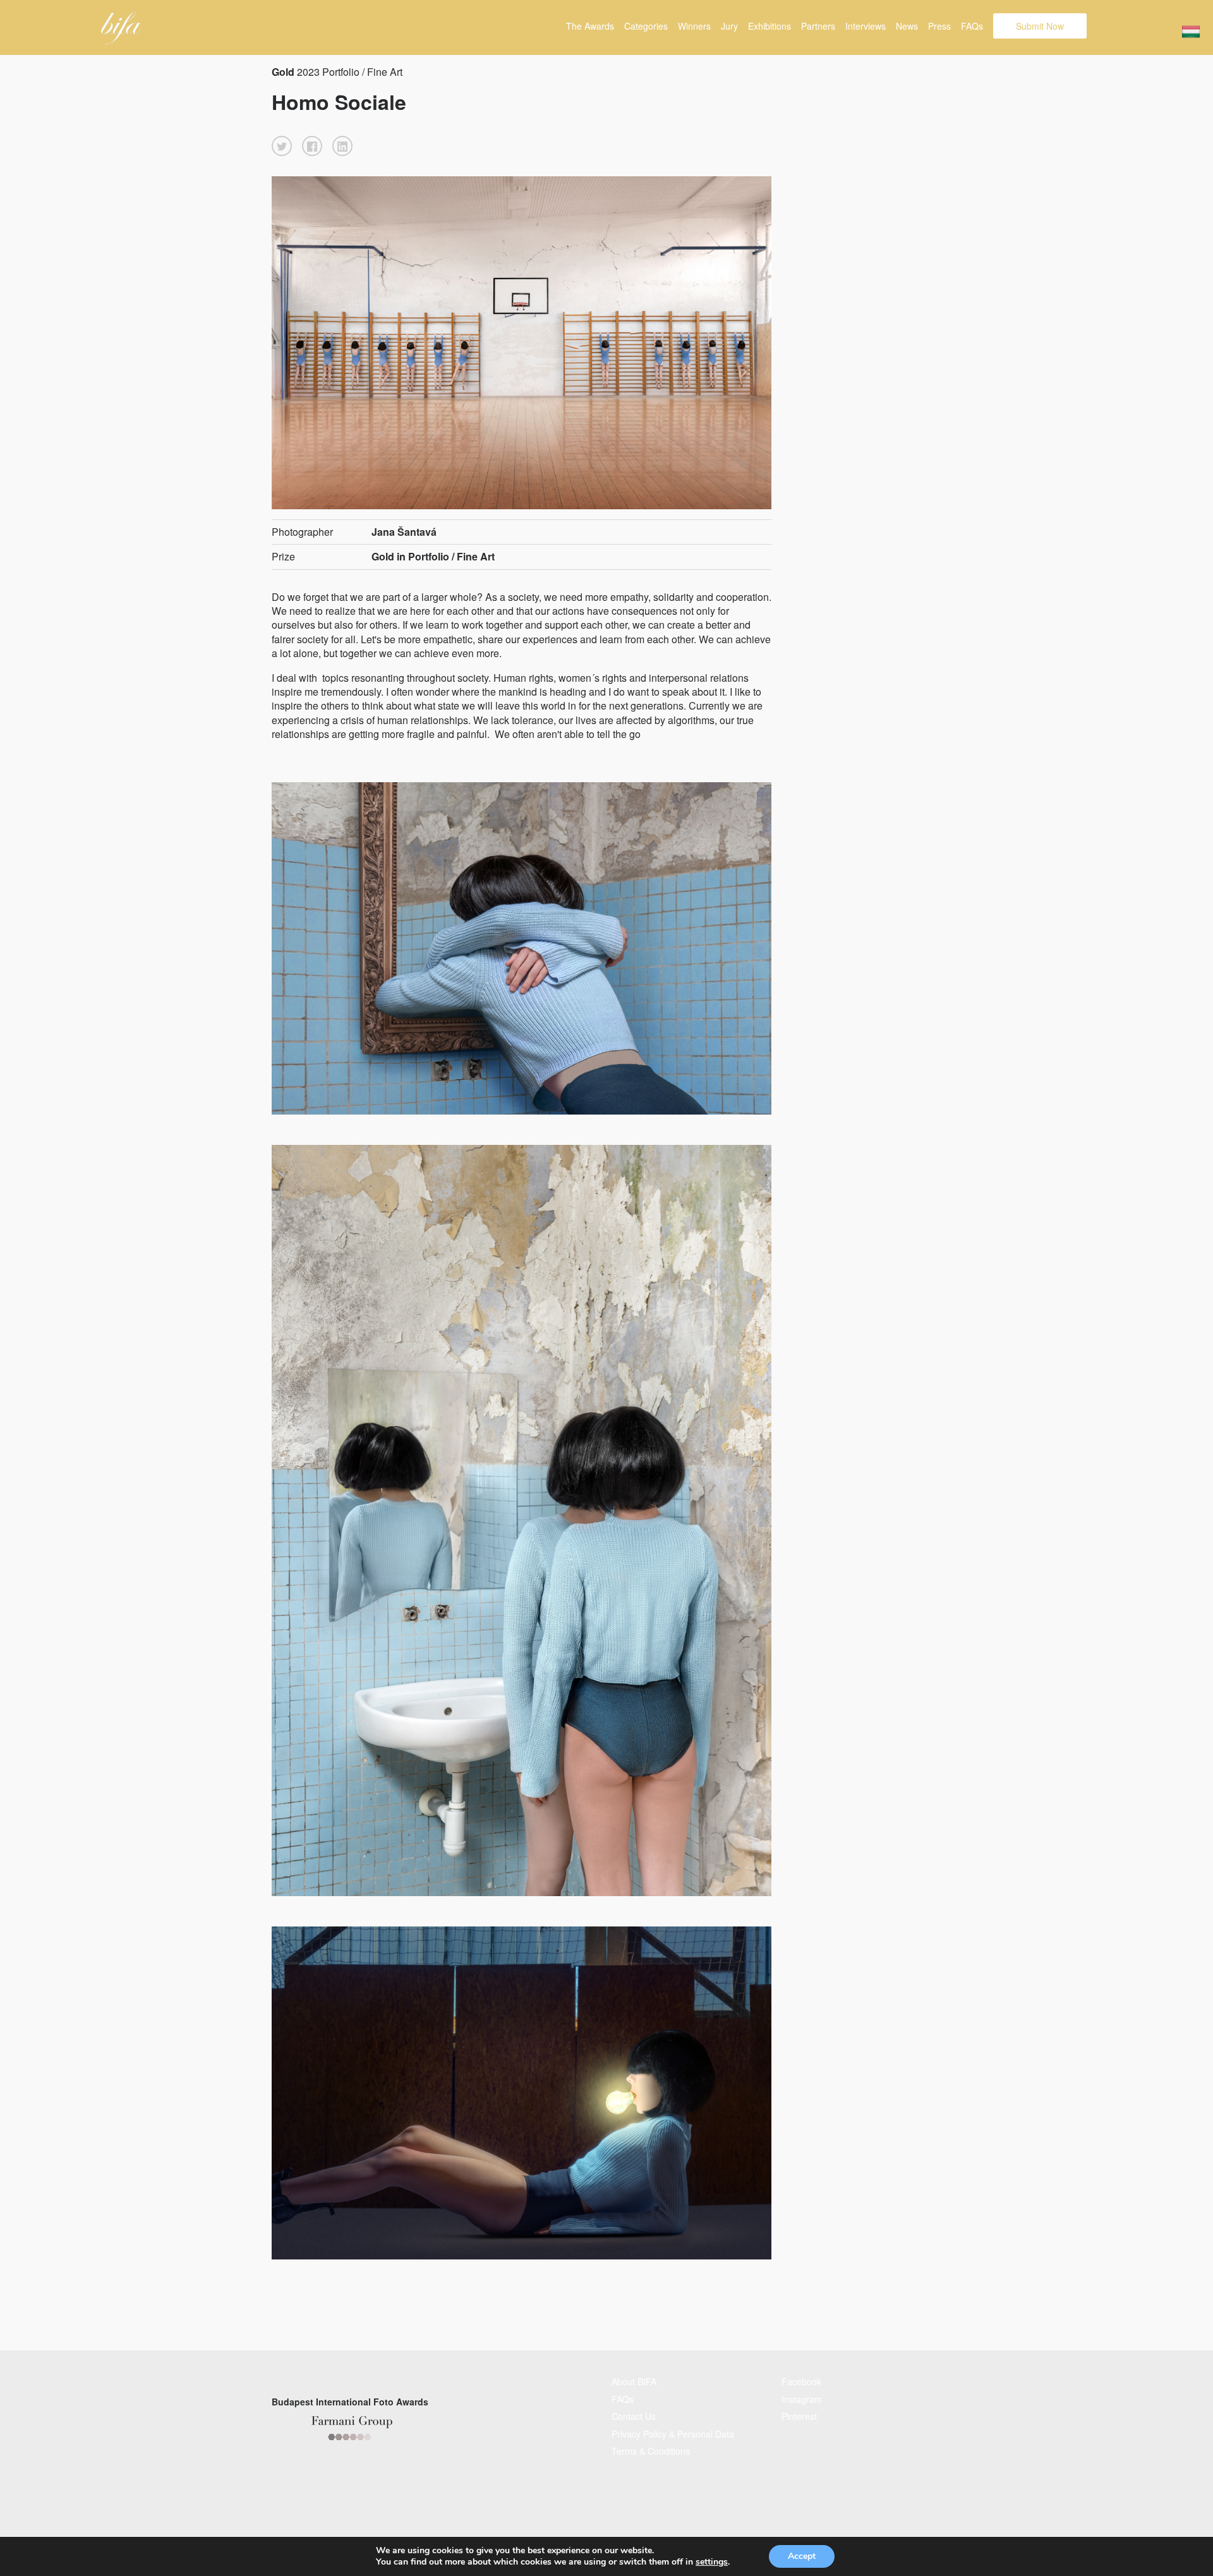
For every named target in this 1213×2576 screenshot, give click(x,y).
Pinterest (799, 2416)
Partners (818, 26)
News (907, 26)
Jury (729, 26)
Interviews (866, 26)
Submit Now (1040, 26)
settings (712, 2562)
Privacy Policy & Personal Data (673, 2434)
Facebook (801, 2381)
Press (939, 26)
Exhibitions (769, 26)
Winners (694, 26)
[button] (282, 146)
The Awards (590, 26)
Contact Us (634, 2416)
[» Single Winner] (122, 28)
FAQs (972, 26)
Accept (802, 2556)
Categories (646, 26)
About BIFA (634, 2381)
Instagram (802, 2399)
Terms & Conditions (651, 2451)
